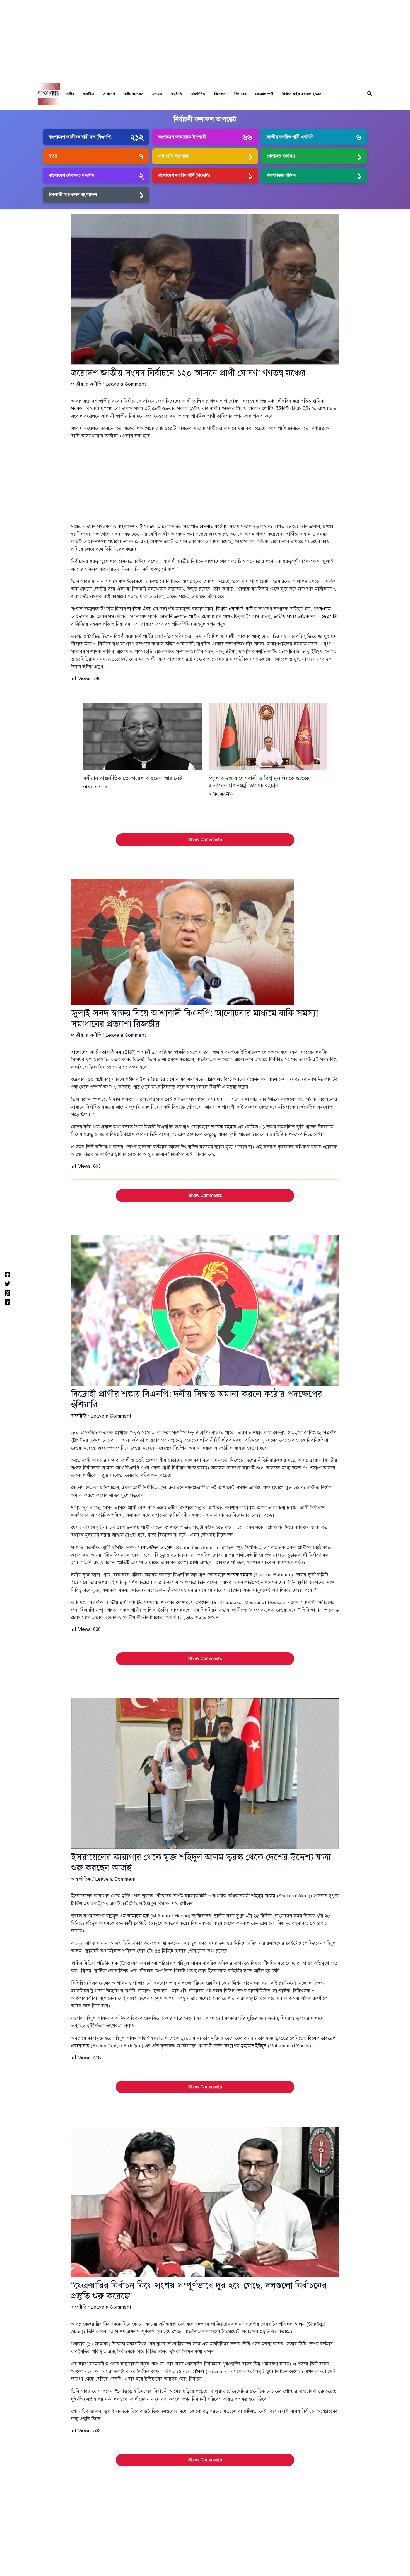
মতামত (157, 94)
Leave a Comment (126, 384)
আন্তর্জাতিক (198, 94)
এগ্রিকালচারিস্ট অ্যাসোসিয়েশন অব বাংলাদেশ (245, 1079)
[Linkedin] (8, 1302)
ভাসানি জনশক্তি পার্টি (178, 617)
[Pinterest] (8, 1293)
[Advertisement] (205, 39)
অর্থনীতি (176, 94)
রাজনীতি (89, 94)
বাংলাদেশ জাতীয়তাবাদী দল (96, 1052)
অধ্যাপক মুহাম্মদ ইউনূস (245, 2046)
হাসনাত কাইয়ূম (214, 527)
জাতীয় (70, 94)
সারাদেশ (109, 94)
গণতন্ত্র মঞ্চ (265, 401)
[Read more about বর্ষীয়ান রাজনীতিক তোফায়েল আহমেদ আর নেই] (142, 736)
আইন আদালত (134, 94)
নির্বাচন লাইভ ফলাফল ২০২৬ (302, 94)
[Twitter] (8, 1284)
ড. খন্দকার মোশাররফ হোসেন (182, 1603)
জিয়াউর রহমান (165, 1079)
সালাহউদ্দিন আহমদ (155, 1548)
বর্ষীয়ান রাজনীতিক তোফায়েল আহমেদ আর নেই (133, 778)
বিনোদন (220, 94)
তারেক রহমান (224, 1127)
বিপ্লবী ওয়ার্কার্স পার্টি (234, 609)
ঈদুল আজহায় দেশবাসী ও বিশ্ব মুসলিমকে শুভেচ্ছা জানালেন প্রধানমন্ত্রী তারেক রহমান (260, 782)
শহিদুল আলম (263, 1896)
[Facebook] (8, 1274)
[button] (370, 94)
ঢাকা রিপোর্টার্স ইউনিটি (268, 409)
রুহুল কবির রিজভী (128, 1060)
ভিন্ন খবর (240, 94)
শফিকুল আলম (292, 2324)
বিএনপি (329, 1433)
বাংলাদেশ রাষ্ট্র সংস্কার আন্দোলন (146, 527)
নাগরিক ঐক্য (139, 609)
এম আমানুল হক (134, 1916)
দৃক (115, 1963)
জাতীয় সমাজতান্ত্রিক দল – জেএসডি (305, 617)
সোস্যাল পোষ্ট (264, 94)
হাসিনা (198, 2371)
